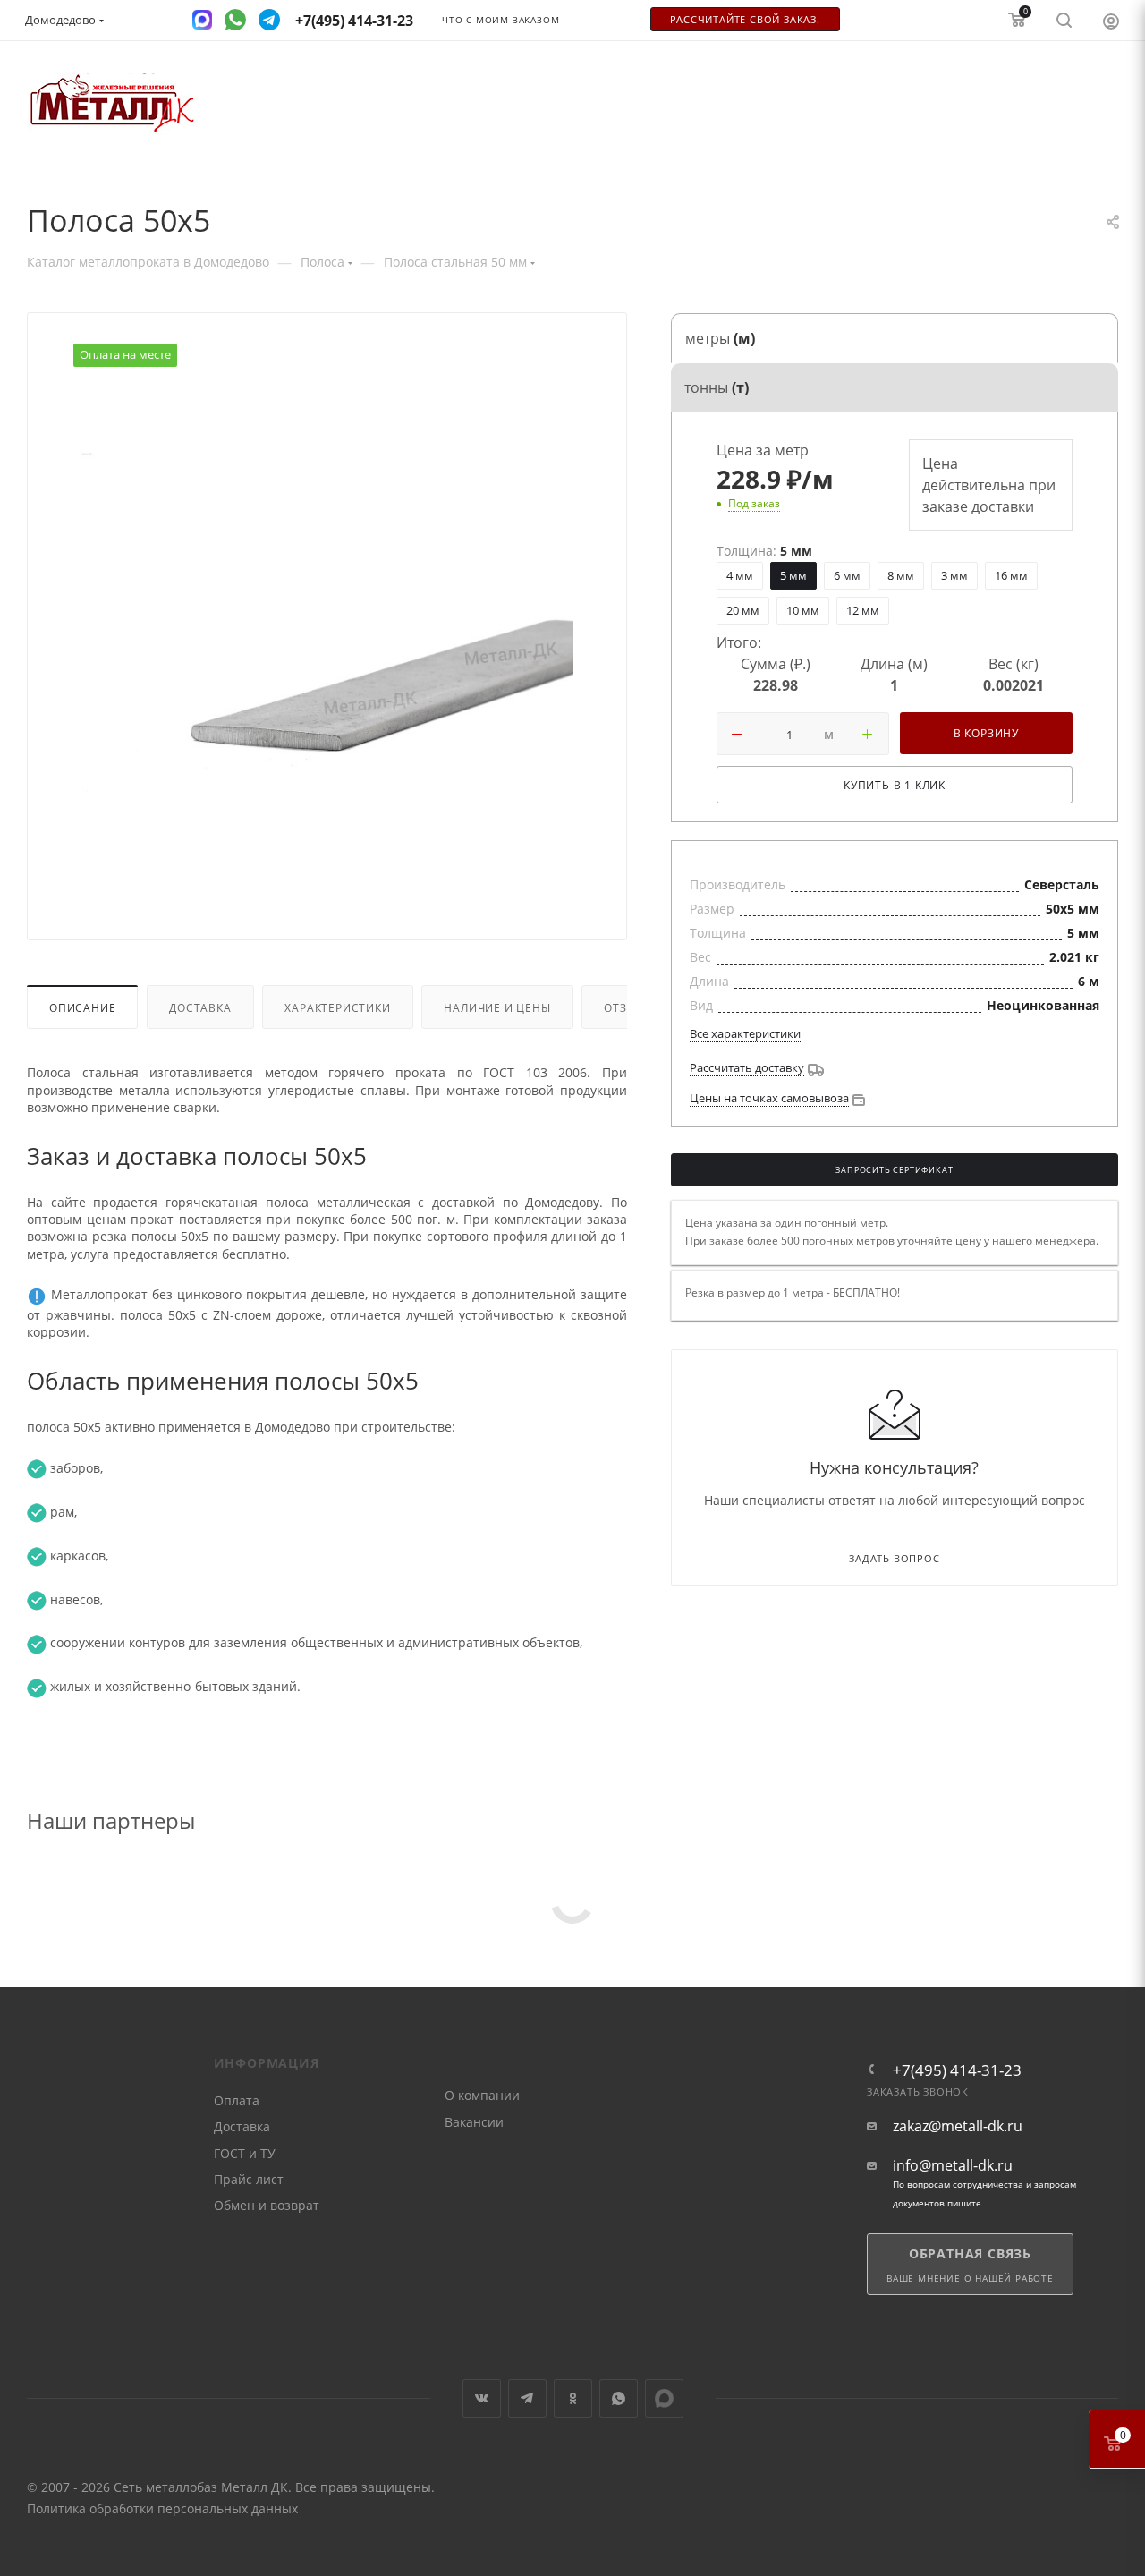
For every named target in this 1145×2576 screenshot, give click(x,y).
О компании (482, 2095)
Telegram (527, 2398)
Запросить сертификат (894, 1170)
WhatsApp (619, 2398)
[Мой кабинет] (1111, 21)
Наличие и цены (497, 1007)
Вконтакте (482, 2398)
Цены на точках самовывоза (769, 1098)
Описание (82, 1007)
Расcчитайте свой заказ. (745, 20)
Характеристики (337, 1007)
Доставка (200, 1007)
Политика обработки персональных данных (162, 2508)
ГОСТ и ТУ (245, 2153)
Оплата (237, 2100)
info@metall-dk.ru (953, 2166)
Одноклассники (573, 2398)
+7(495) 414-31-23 (957, 2070)
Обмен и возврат (267, 2205)
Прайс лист (249, 2179)
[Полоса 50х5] (327, 637)
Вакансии (474, 2122)
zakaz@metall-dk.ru (958, 2126)
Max (664, 2398)
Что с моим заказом (500, 20)
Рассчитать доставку (747, 1067)
